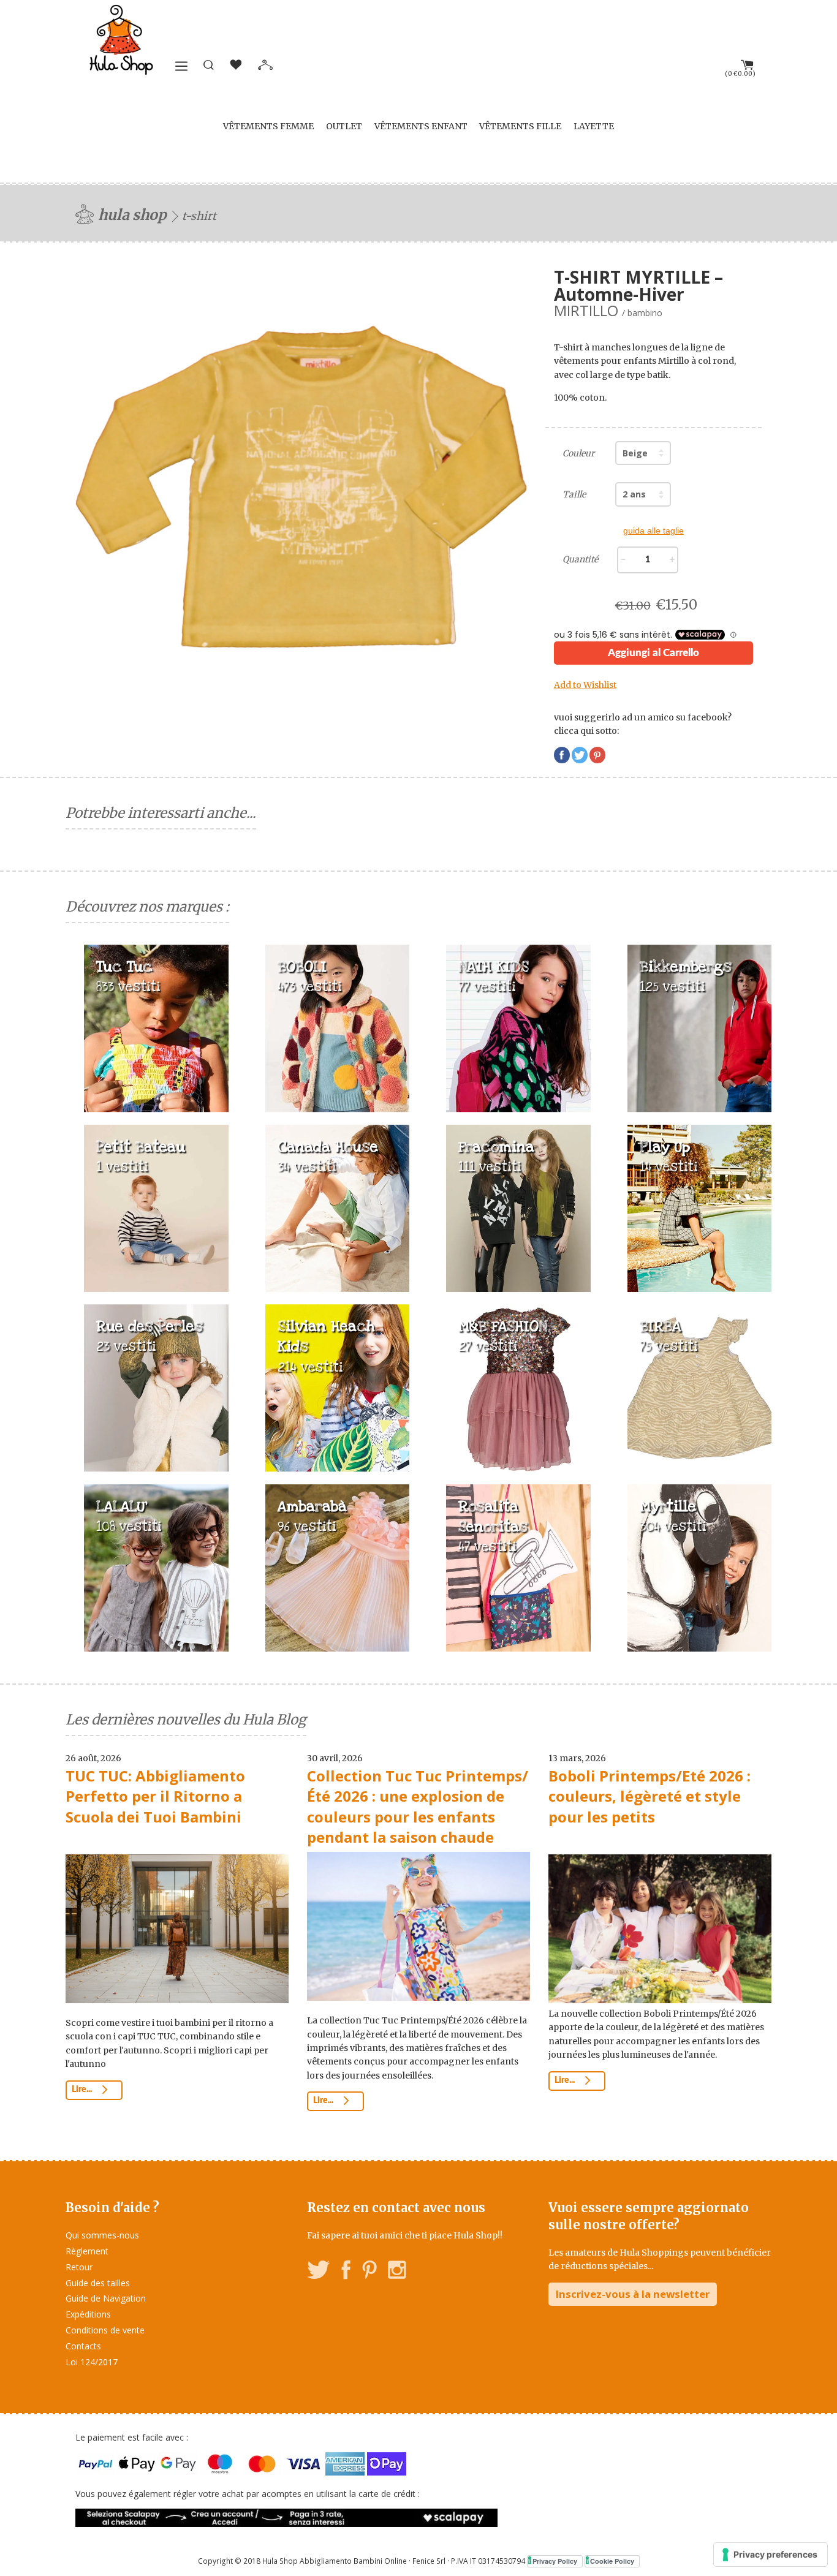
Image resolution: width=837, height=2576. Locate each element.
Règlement (87, 2251)
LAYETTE (594, 126)
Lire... (83, 2090)
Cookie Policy (612, 2561)
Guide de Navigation (106, 2298)
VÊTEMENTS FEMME (268, 126)
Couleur (578, 453)
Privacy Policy (555, 2561)
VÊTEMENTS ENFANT (421, 126)
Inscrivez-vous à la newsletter (633, 2294)
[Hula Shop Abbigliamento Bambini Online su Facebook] (346, 2272)
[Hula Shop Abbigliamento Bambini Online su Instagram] (397, 2272)
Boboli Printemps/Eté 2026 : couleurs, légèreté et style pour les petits (650, 1796)
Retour (79, 2267)
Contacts (83, 2346)
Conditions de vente (105, 2330)
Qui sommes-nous (102, 2235)
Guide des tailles (98, 2283)
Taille (574, 494)
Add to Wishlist (585, 685)
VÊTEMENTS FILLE (520, 126)
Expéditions (88, 2314)
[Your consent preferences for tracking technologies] (771, 2555)
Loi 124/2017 (92, 2362)
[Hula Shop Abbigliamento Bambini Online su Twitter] (319, 2272)
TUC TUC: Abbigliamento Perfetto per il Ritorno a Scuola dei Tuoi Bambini (155, 1796)
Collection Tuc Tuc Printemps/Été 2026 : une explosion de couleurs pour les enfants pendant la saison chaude (418, 1807)
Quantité (580, 559)
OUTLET (344, 126)
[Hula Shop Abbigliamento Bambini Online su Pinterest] (369, 2272)
